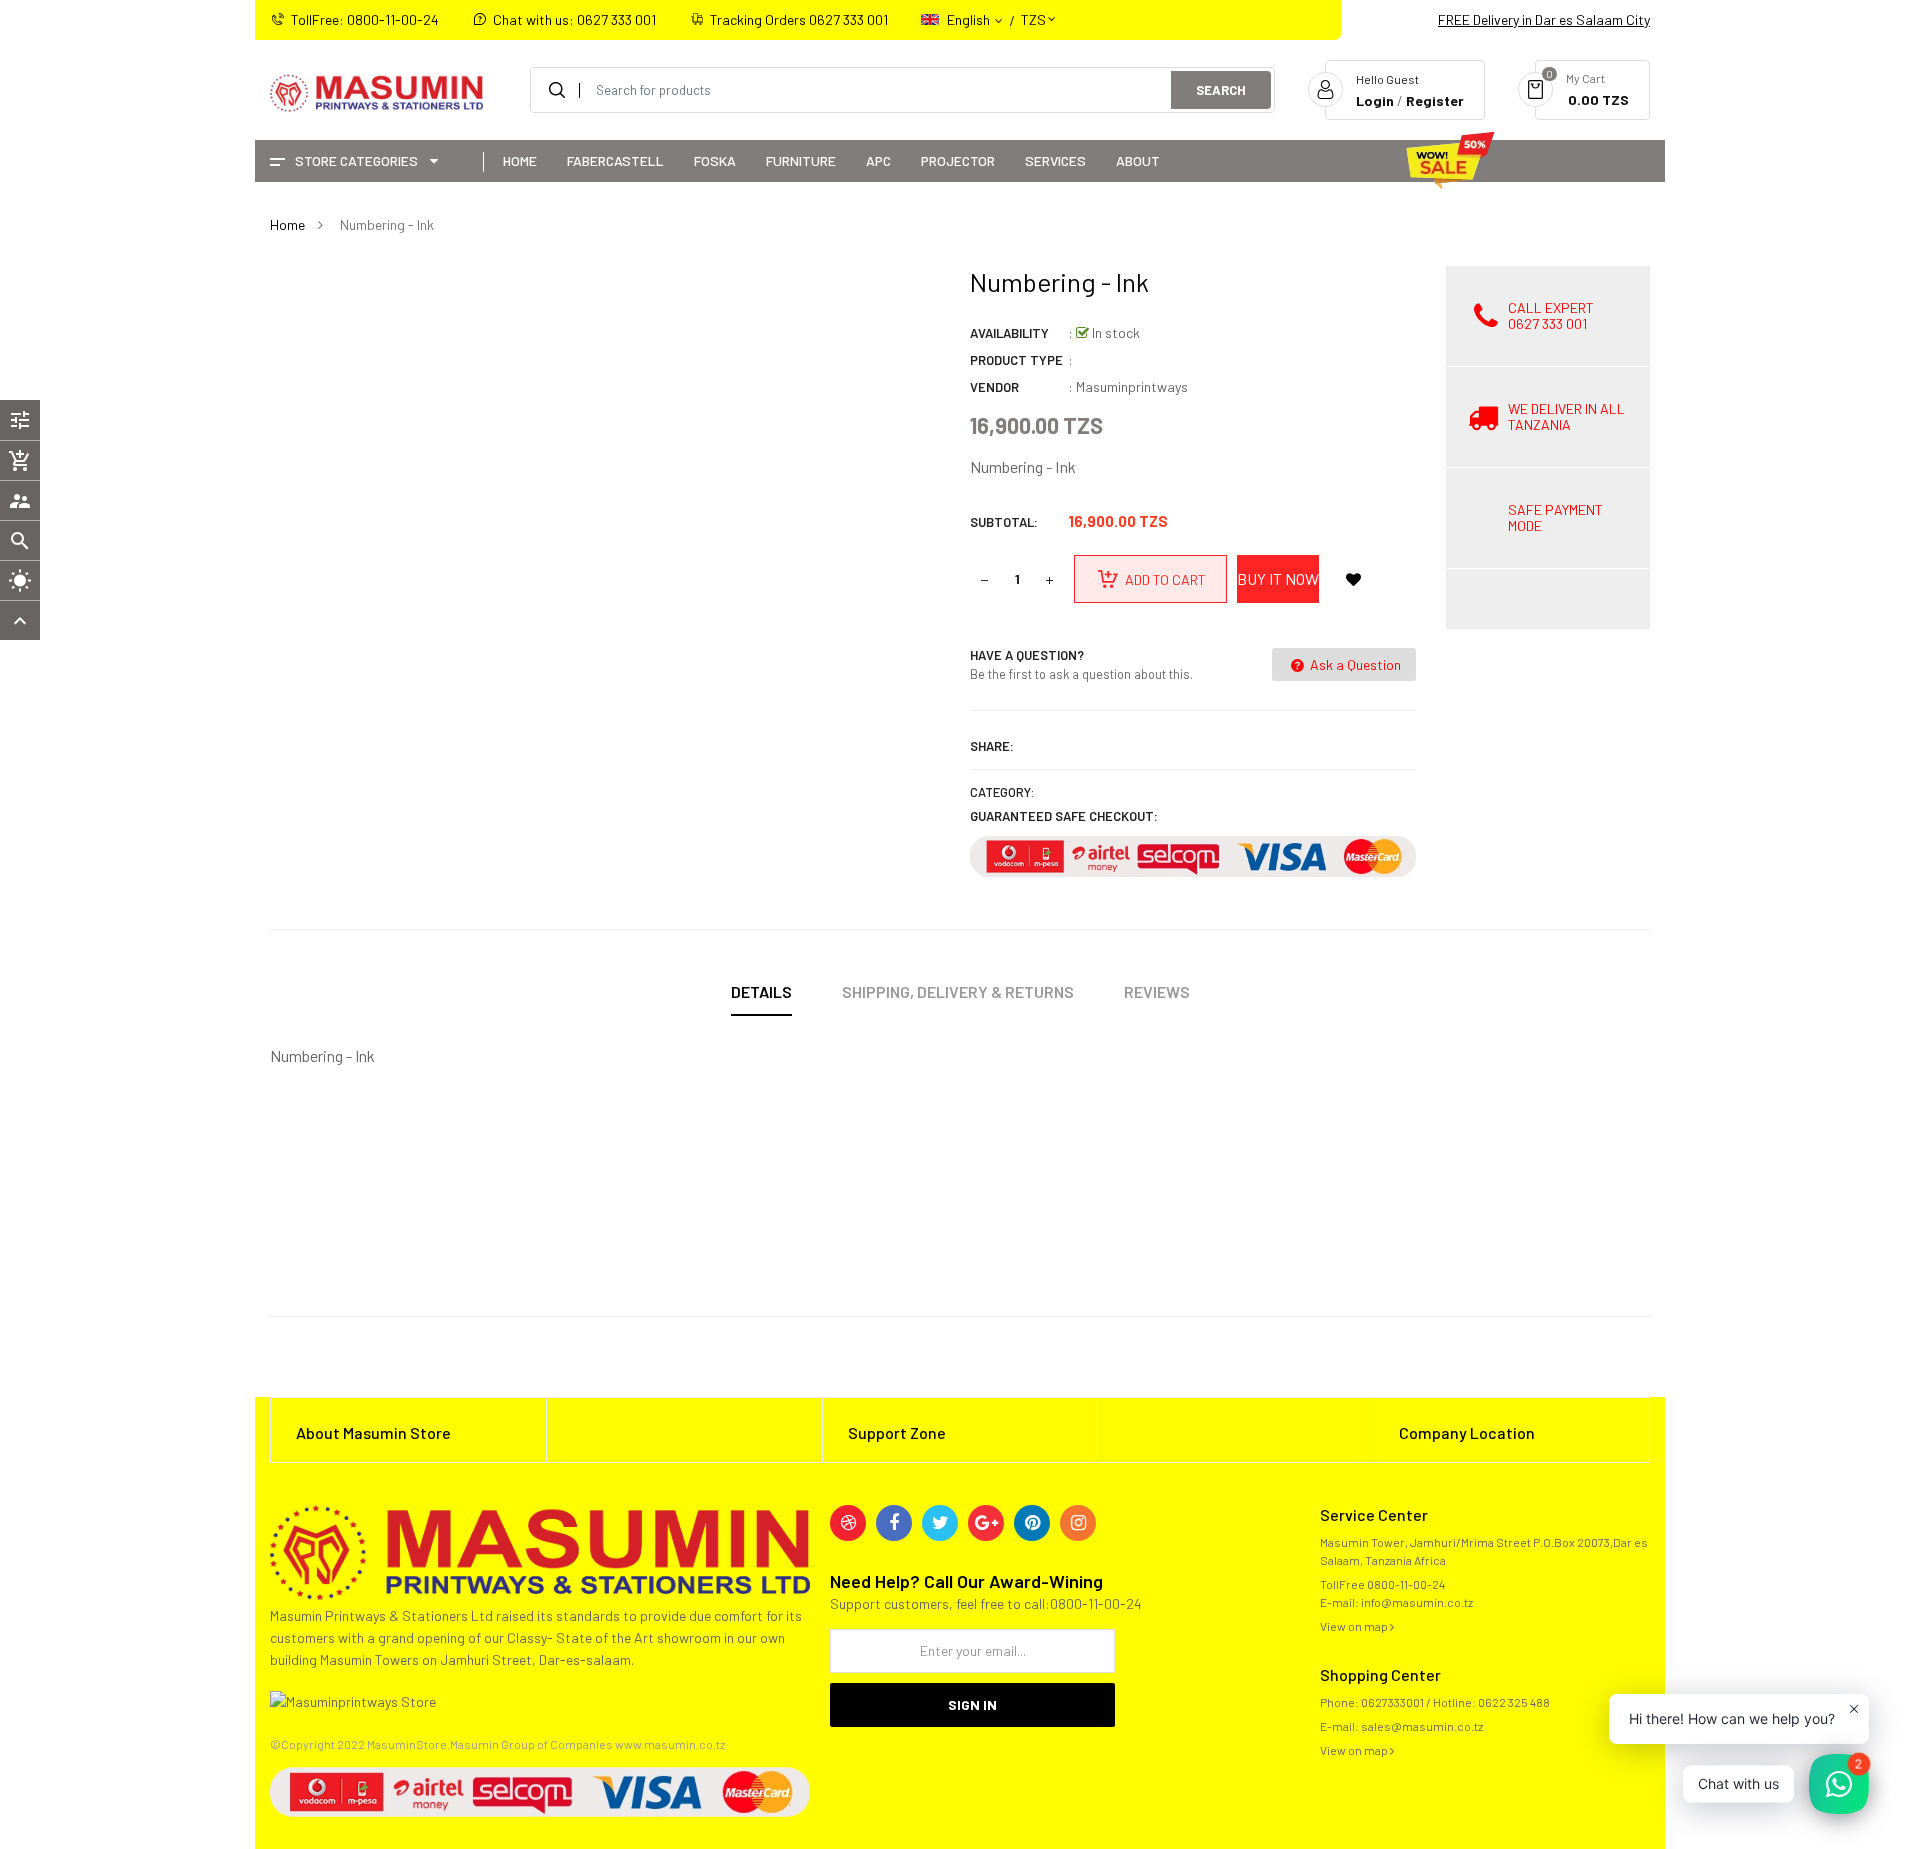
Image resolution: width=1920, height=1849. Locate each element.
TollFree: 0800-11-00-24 (365, 19)
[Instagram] (1078, 1523)
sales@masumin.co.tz (1422, 1726)
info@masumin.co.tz (1417, 1602)
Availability (1009, 333)
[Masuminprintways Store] (540, 1550)
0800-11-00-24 (1406, 1584)
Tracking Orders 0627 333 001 (799, 19)
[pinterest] (1032, 1523)
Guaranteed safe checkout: (1064, 816)
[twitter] (940, 1523)
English (970, 19)
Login (1375, 100)
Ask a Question (1354, 664)
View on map (1355, 1626)
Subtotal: (1004, 522)
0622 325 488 (1514, 1702)
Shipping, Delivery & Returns (958, 991)
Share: (992, 746)
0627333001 (1392, 1702)
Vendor (994, 387)
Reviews (1157, 991)
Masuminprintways (1132, 386)
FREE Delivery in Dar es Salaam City (1544, 19)
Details (761, 991)
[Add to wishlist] (1353, 579)
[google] (986, 1523)
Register (1435, 100)
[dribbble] (848, 1523)
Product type (1016, 360)
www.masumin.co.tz (670, 1744)
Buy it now (1278, 578)
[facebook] (894, 1523)
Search (1221, 90)
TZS (1033, 10)
